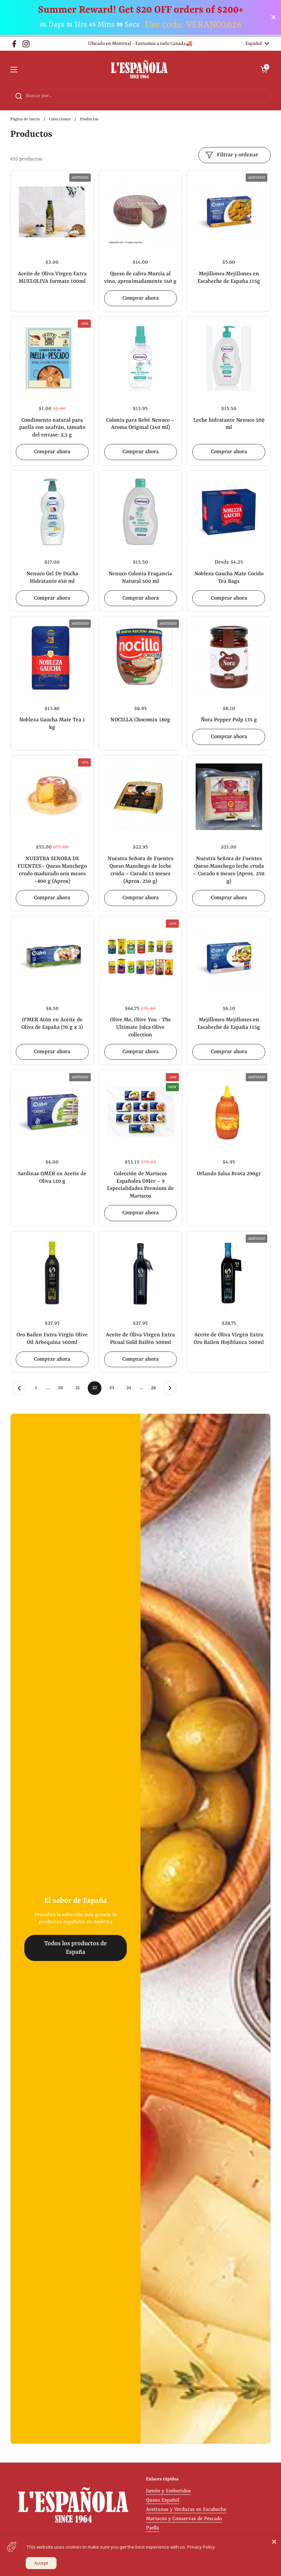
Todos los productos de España (76, 1948)
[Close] (274, 2542)
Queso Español (163, 2500)
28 (155, 1388)
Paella (152, 2528)
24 (131, 1388)
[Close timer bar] (273, 17)
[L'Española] (139, 70)
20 (63, 1388)
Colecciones (60, 119)
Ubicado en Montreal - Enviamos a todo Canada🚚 (140, 44)
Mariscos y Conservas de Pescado (184, 2519)
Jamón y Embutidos (168, 2491)
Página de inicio (25, 119)
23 (114, 1388)
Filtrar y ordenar (237, 155)
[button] (264, 70)
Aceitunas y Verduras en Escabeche (186, 2510)
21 (80, 1388)
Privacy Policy (201, 2547)
